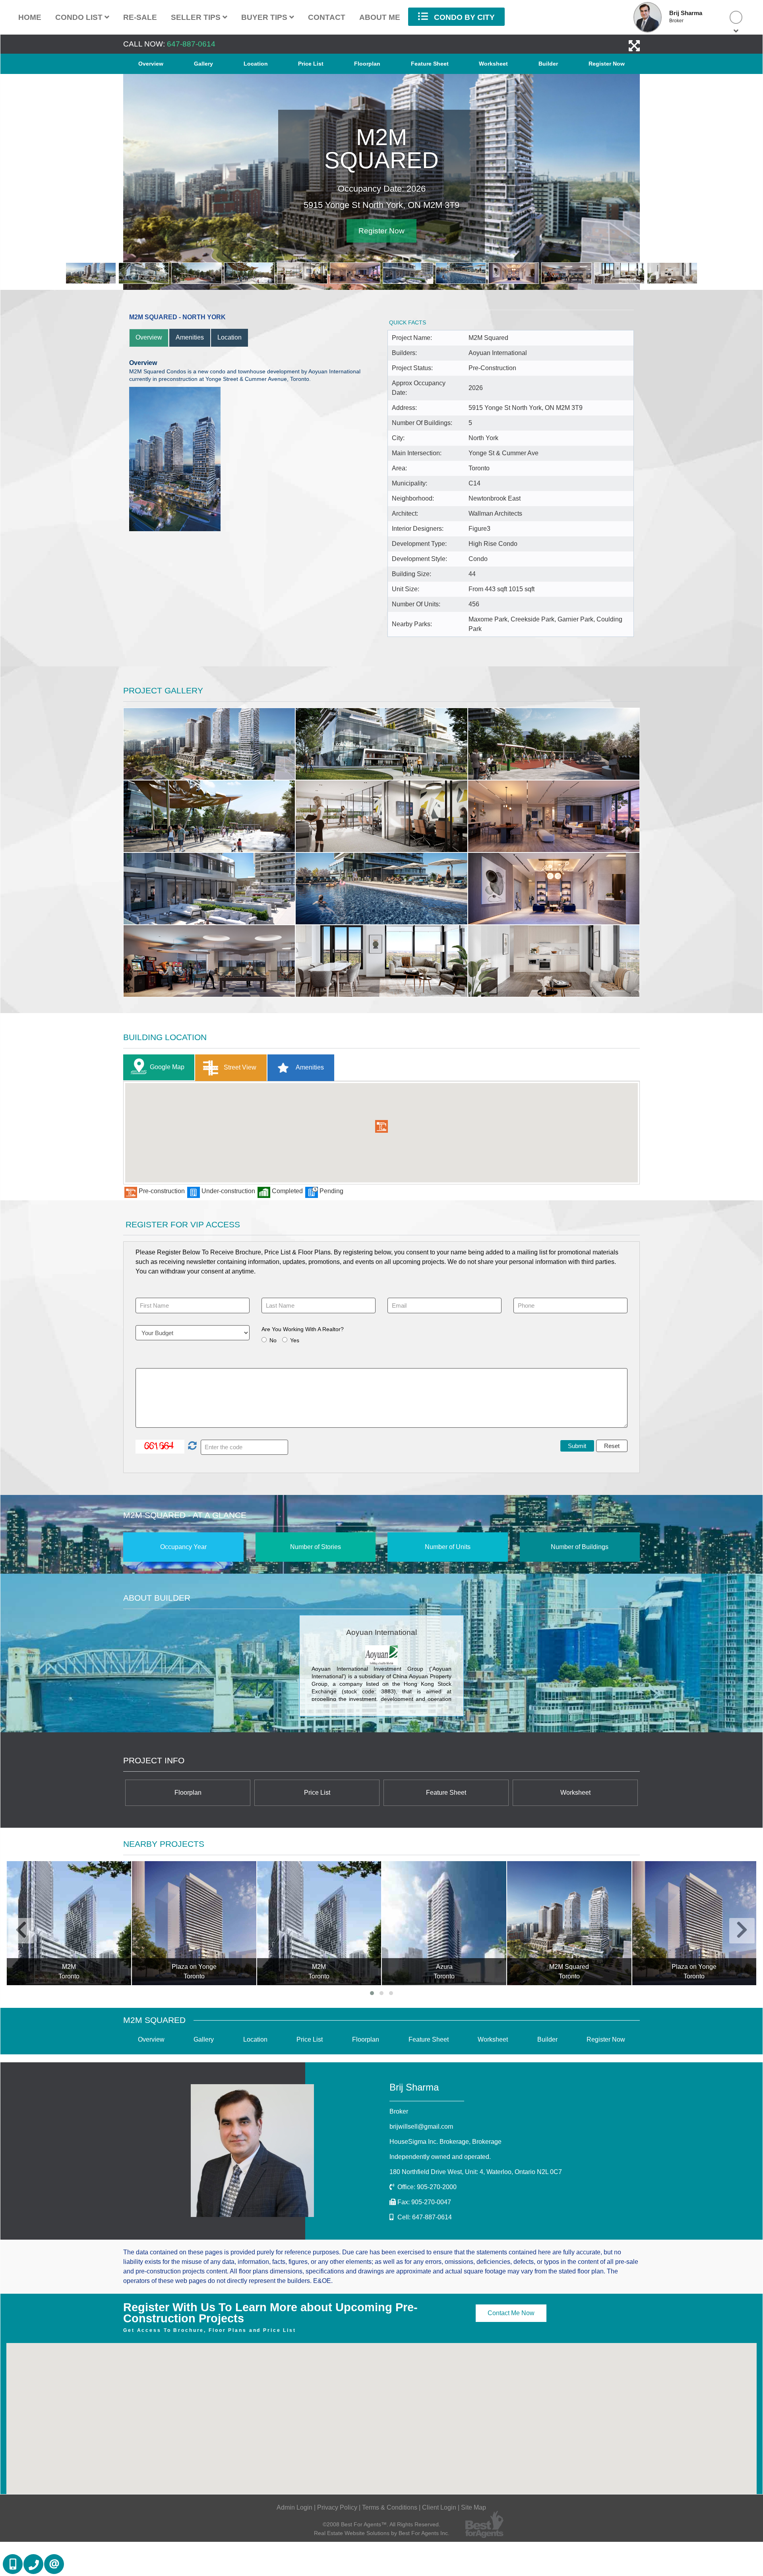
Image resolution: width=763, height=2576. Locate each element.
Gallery (203, 64)
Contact (327, 17)
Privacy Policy (337, 2507)
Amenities (190, 337)
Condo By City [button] (463, 17)
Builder (548, 64)
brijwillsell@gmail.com (421, 2127)
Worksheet (493, 64)
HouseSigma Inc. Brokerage (445, 2142)
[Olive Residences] (694, 1923)
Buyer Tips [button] (265, 17)
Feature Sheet (430, 64)
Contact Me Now (511, 2313)
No (273, 1340)
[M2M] (194, 1923)
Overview (151, 64)
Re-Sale (140, 17)
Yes (295, 1340)
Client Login (439, 2507)
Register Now (607, 64)
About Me (380, 17)
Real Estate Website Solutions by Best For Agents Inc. (382, 2533)
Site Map (473, 2507)
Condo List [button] (80, 17)
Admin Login (294, 2507)
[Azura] (319, 1923)
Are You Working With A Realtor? (303, 1329)
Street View (239, 1067)
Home (30, 17)
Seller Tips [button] (197, 17)
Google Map (167, 1067)
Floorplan (367, 64)
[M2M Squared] (444, 1923)
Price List (311, 64)
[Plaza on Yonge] (69, 1923)
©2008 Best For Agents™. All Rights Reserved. (381, 2524)
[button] (381, 1126)
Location (256, 64)
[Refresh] (191, 1446)
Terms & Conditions (390, 2507)
